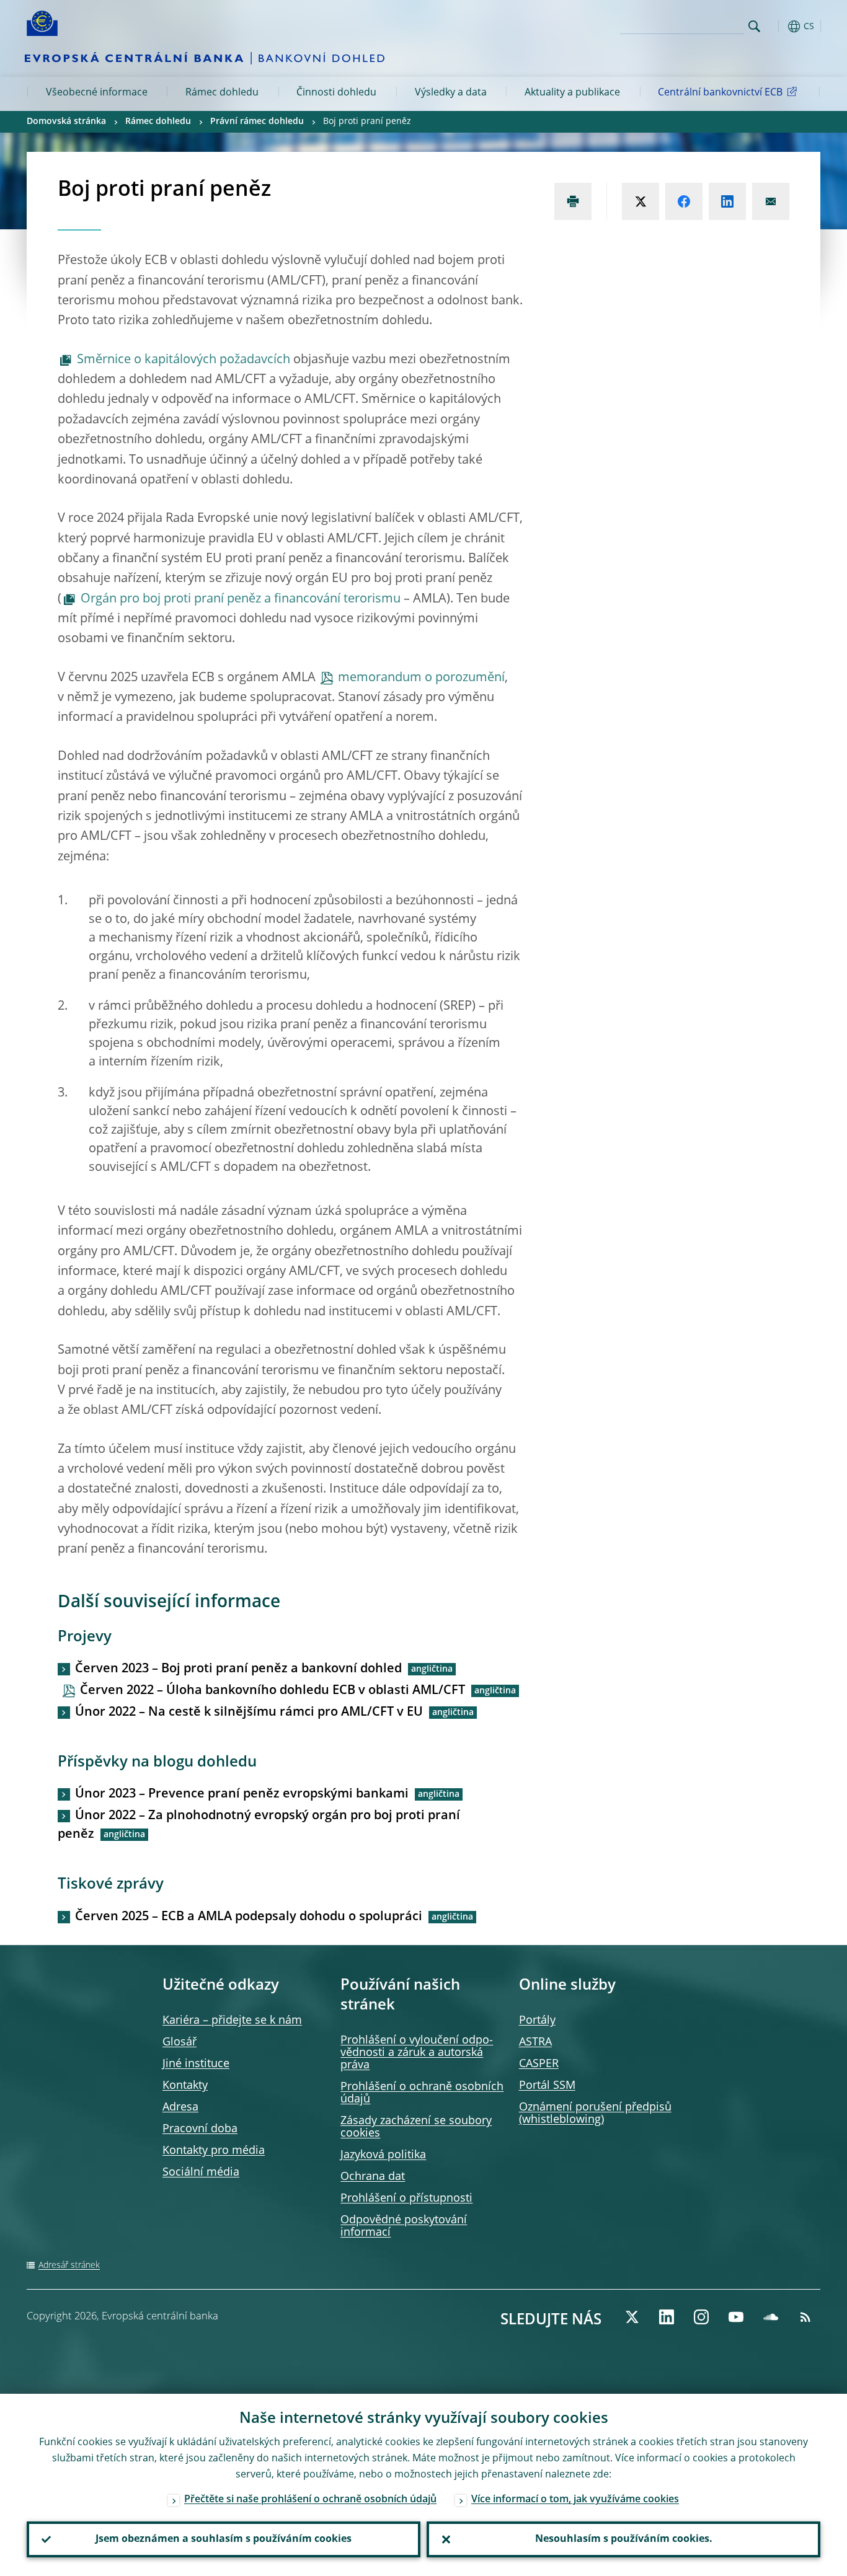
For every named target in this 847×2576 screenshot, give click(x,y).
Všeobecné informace (97, 93)
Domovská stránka (66, 121)
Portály (537, 2021)
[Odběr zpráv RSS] (805, 2317)
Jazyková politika (383, 2155)
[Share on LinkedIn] (727, 201)
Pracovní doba (200, 2129)
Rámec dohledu (222, 93)
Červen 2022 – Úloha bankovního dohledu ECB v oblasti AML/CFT (273, 1691)
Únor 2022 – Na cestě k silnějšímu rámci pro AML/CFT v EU (249, 1713)
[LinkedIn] (667, 2317)
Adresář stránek (69, 2265)
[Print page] (573, 201)
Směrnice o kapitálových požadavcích (185, 360)
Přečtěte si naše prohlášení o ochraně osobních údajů (310, 2500)
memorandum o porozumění (421, 678)
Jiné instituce (196, 2064)
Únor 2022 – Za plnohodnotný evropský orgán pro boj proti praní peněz (259, 1825)
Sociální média (201, 2172)
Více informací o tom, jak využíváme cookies (575, 2500)
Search (754, 26)
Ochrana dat (373, 2177)
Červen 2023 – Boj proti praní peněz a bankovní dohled (238, 1669)
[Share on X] (641, 201)
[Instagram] (701, 2317)
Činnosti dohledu (336, 93)
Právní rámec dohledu (257, 121)
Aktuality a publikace (572, 93)
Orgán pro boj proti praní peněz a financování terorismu (241, 599)
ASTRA (535, 2042)
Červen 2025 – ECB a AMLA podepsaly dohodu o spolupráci (249, 1917)
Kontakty (185, 2086)
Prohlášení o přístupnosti (406, 2199)
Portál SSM (547, 2086)
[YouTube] (736, 2317)
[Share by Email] (771, 201)
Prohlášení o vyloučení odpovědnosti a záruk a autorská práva (417, 2053)
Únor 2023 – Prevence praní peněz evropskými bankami (242, 1794)
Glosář (180, 2042)
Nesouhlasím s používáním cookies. (624, 2539)
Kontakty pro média (214, 2151)
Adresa (180, 2107)
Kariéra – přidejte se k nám (232, 2021)
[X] (632, 2317)
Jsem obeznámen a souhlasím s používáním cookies (224, 2539)
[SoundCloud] (771, 2317)
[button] (777, 26)
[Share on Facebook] (684, 201)
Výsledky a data (451, 93)
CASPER (539, 2064)
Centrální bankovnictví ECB (720, 93)
